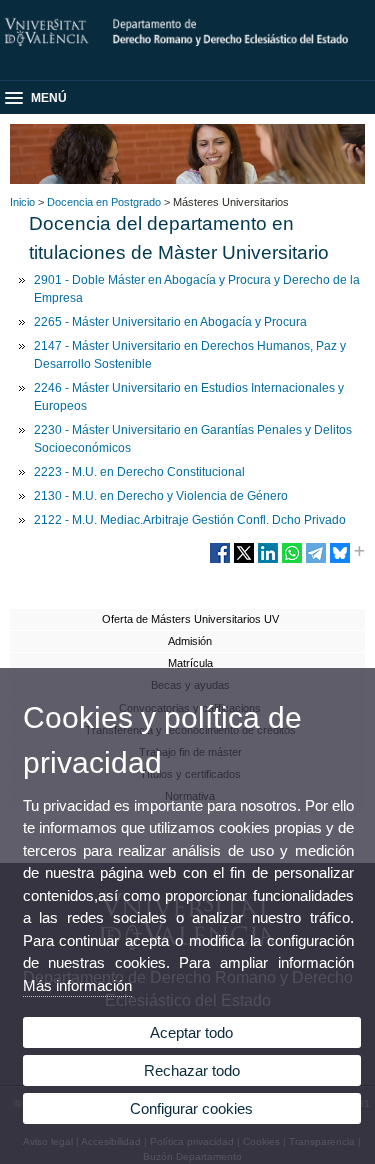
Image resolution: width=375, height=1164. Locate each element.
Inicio (22, 202)
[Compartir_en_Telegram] (316, 561)
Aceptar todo (191, 1032)
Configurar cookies (191, 1108)
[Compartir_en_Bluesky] (340, 561)
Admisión (190, 641)
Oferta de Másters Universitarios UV (190, 619)
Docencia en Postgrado (104, 202)
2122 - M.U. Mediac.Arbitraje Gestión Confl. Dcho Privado (190, 520)
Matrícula (190, 663)
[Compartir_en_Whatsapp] (292, 561)
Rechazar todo (192, 1070)
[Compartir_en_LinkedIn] (268, 561)
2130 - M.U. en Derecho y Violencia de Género (161, 496)
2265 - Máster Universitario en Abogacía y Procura (170, 322)
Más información (77, 985)
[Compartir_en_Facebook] (220, 561)
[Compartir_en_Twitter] (244, 561)
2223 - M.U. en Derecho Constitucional (139, 472)
